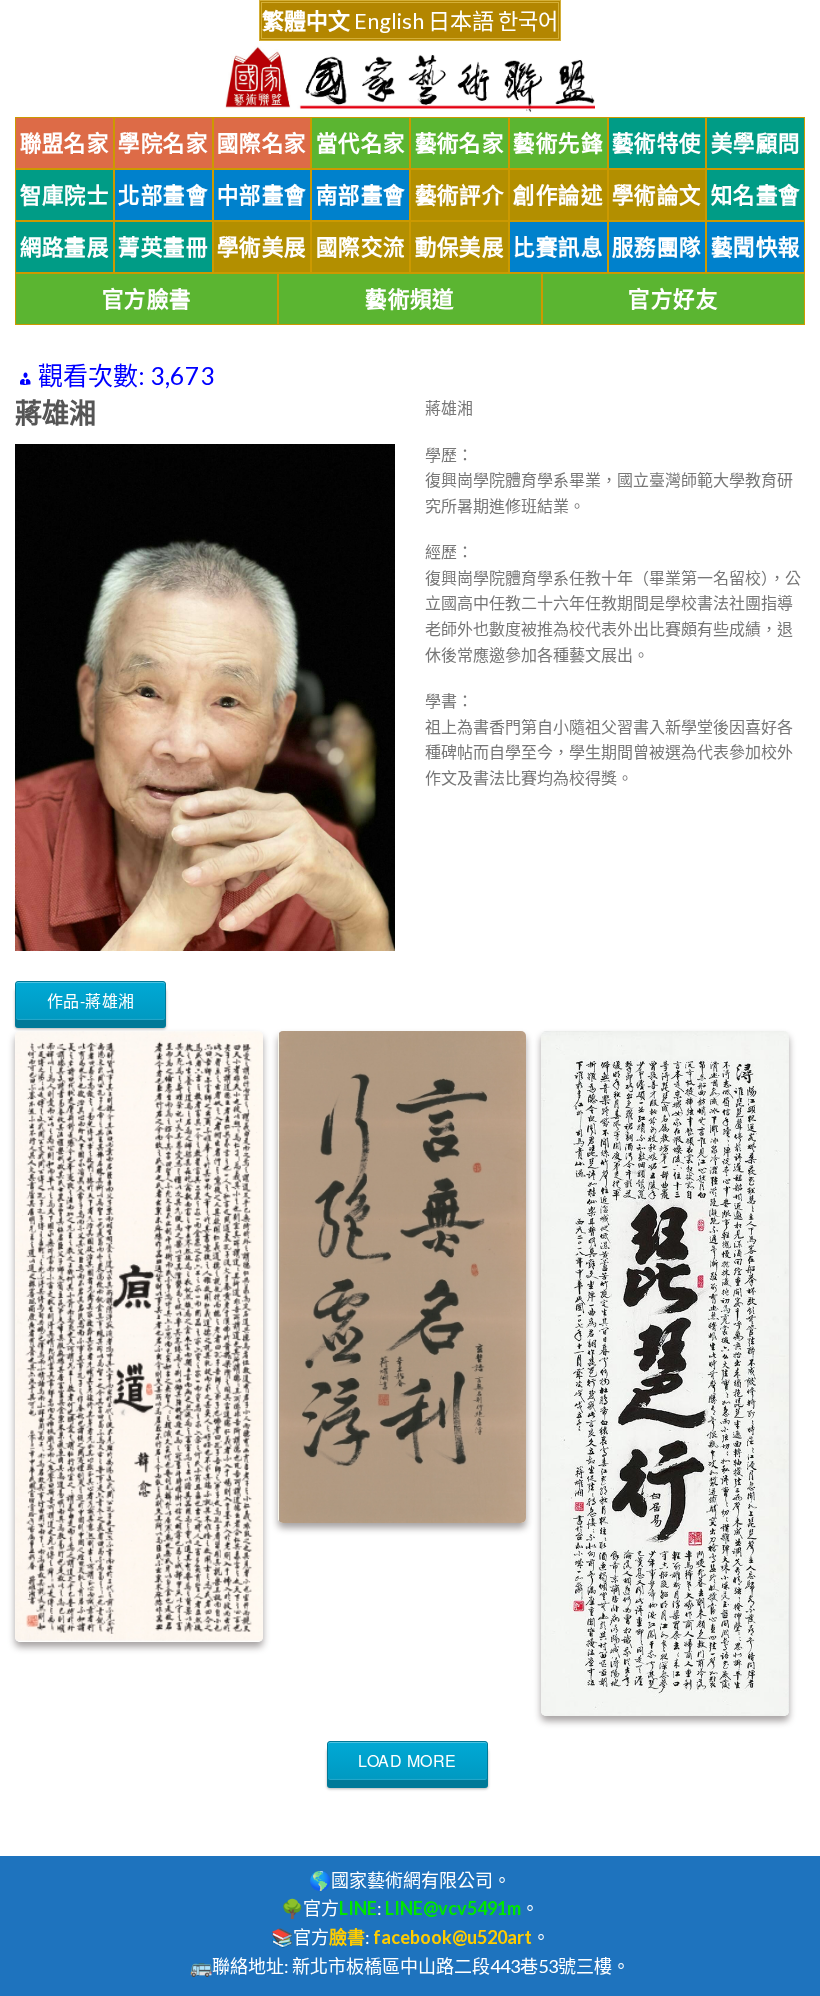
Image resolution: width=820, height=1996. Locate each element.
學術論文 (657, 195)
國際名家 (262, 143)
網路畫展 (65, 247)
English (389, 20)
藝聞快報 (756, 247)
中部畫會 (262, 195)
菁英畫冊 (163, 247)
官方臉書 (147, 299)
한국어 (528, 20)
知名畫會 (756, 195)
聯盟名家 (65, 143)
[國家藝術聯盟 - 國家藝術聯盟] (410, 79)
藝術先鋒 (558, 143)
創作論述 (558, 195)
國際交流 (361, 247)
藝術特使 (657, 143)
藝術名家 (460, 143)
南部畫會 (361, 195)
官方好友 (673, 299)
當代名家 (361, 143)
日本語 (461, 20)
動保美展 (460, 247)
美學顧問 (756, 143)
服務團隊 (657, 247)
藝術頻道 (410, 299)
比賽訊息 (558, 247)
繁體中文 (306, 20)
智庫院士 (65, 195)
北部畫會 (163, 195)
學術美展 (262, 247)
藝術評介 (460, 195)
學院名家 (163, 143)
